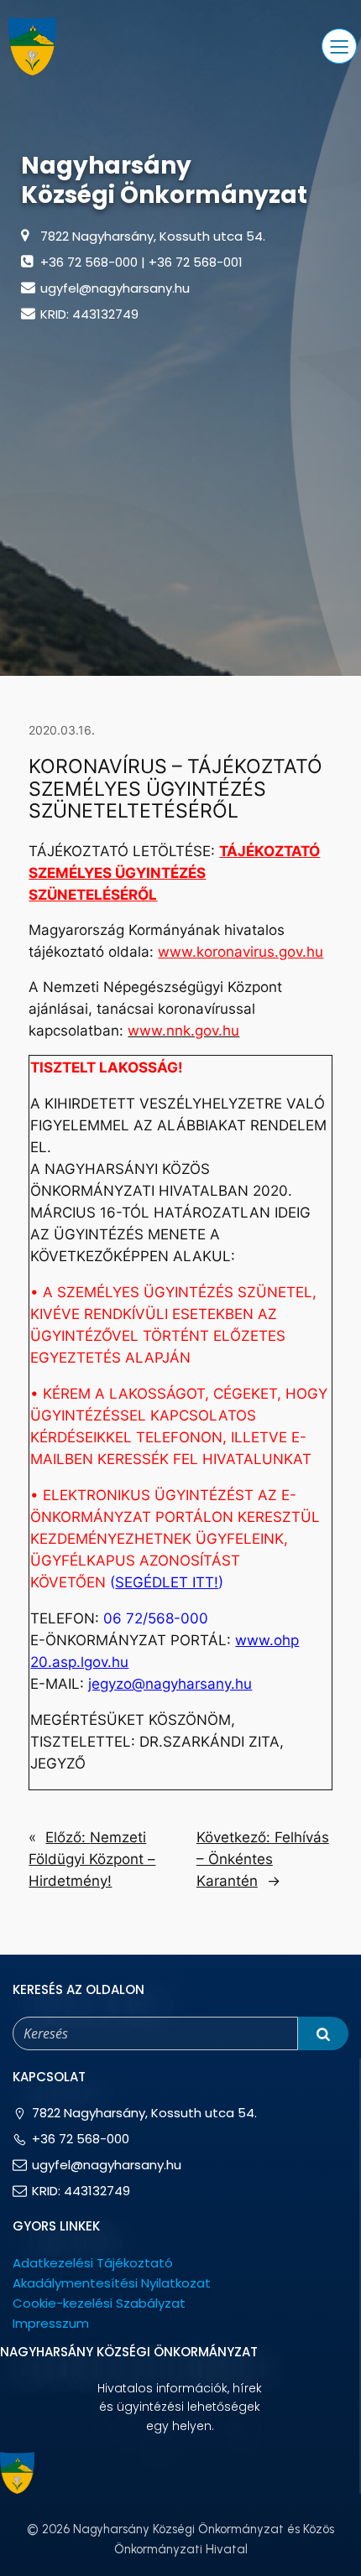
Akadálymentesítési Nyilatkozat (112, 2283)
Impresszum (51, 2323)
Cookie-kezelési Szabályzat (99, 2303)
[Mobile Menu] (339, 46)
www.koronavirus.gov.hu (241, 952)
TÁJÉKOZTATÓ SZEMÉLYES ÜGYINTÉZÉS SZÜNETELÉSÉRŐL (174, 873)
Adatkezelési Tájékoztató (93, 2263)
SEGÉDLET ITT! (167, 1582)
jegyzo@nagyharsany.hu (170, 1684)
